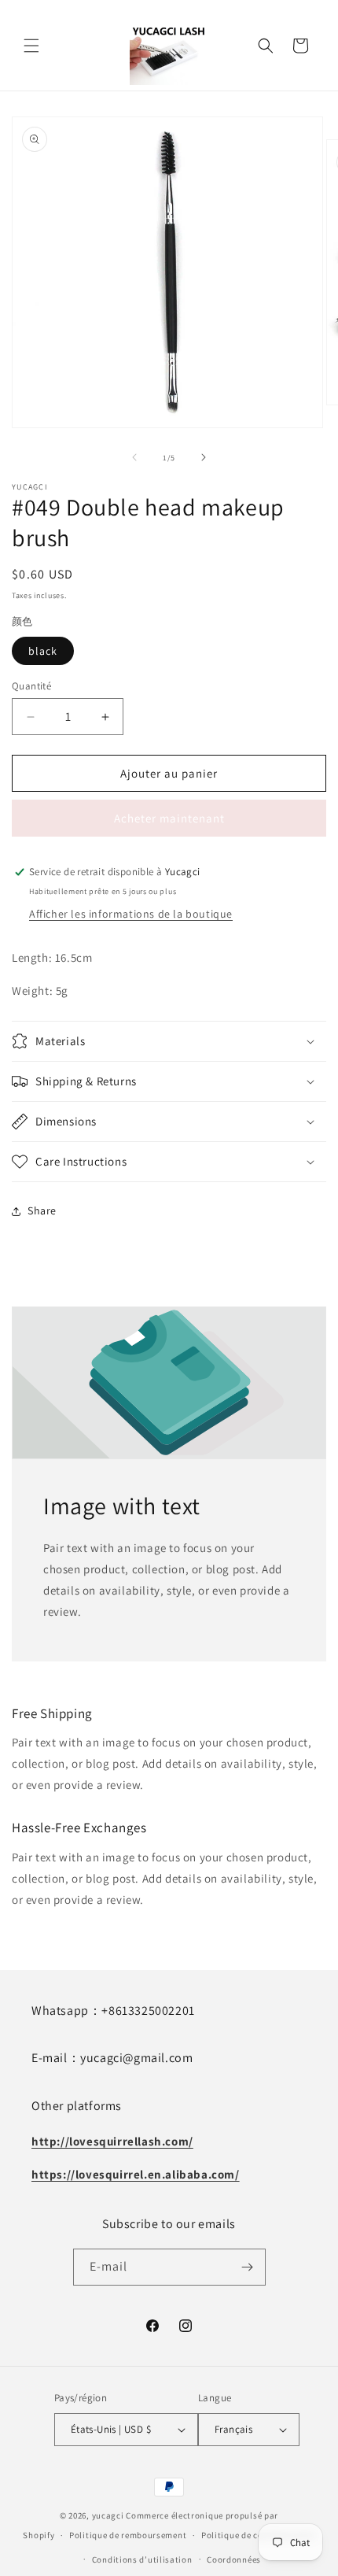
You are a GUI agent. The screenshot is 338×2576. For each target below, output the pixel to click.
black (43, 651)
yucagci (108, 2515)
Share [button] (42, 1210)
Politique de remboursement (128, 2535)
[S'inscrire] (248, 2267)
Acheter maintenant (169, 818)
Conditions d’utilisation (142, 2559)
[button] (31, 46)
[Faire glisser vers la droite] (204, 457)
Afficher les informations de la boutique (131, 914)
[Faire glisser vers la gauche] (134, 457)
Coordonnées (234, 2559)
